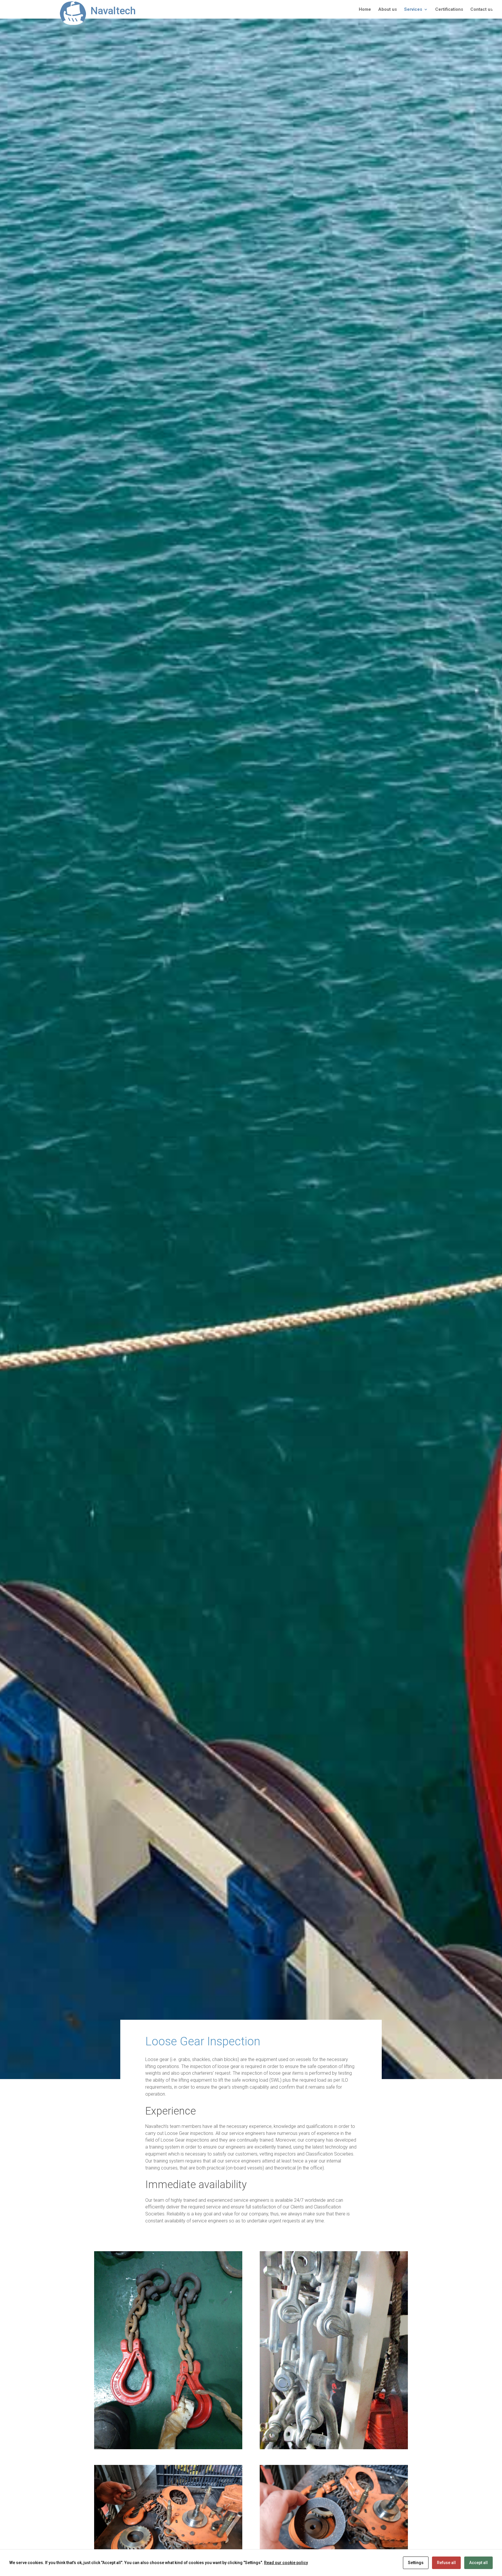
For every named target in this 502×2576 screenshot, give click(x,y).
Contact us (482, 10)
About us (388, 10)
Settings (416, 2563)
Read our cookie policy (286, 2563)
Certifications (449, 10)
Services (413, 10)
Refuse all (446, 2563)
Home (365, 10)
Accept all (478, 2563)
